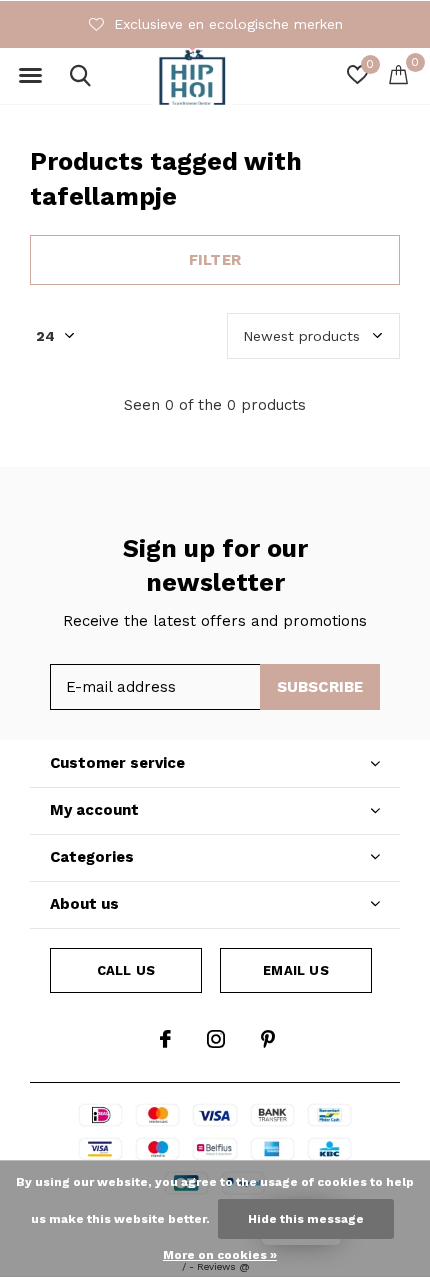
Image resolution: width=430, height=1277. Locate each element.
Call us (126, 970)
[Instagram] (216, 1039)
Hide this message (306, 1219)
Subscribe (320, 687)
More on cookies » (220, 1255)
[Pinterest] (268, 1039)
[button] (30, 76)
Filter (215, 260)
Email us (295, 970)
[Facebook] (165, 1039)
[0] (398, 74)
